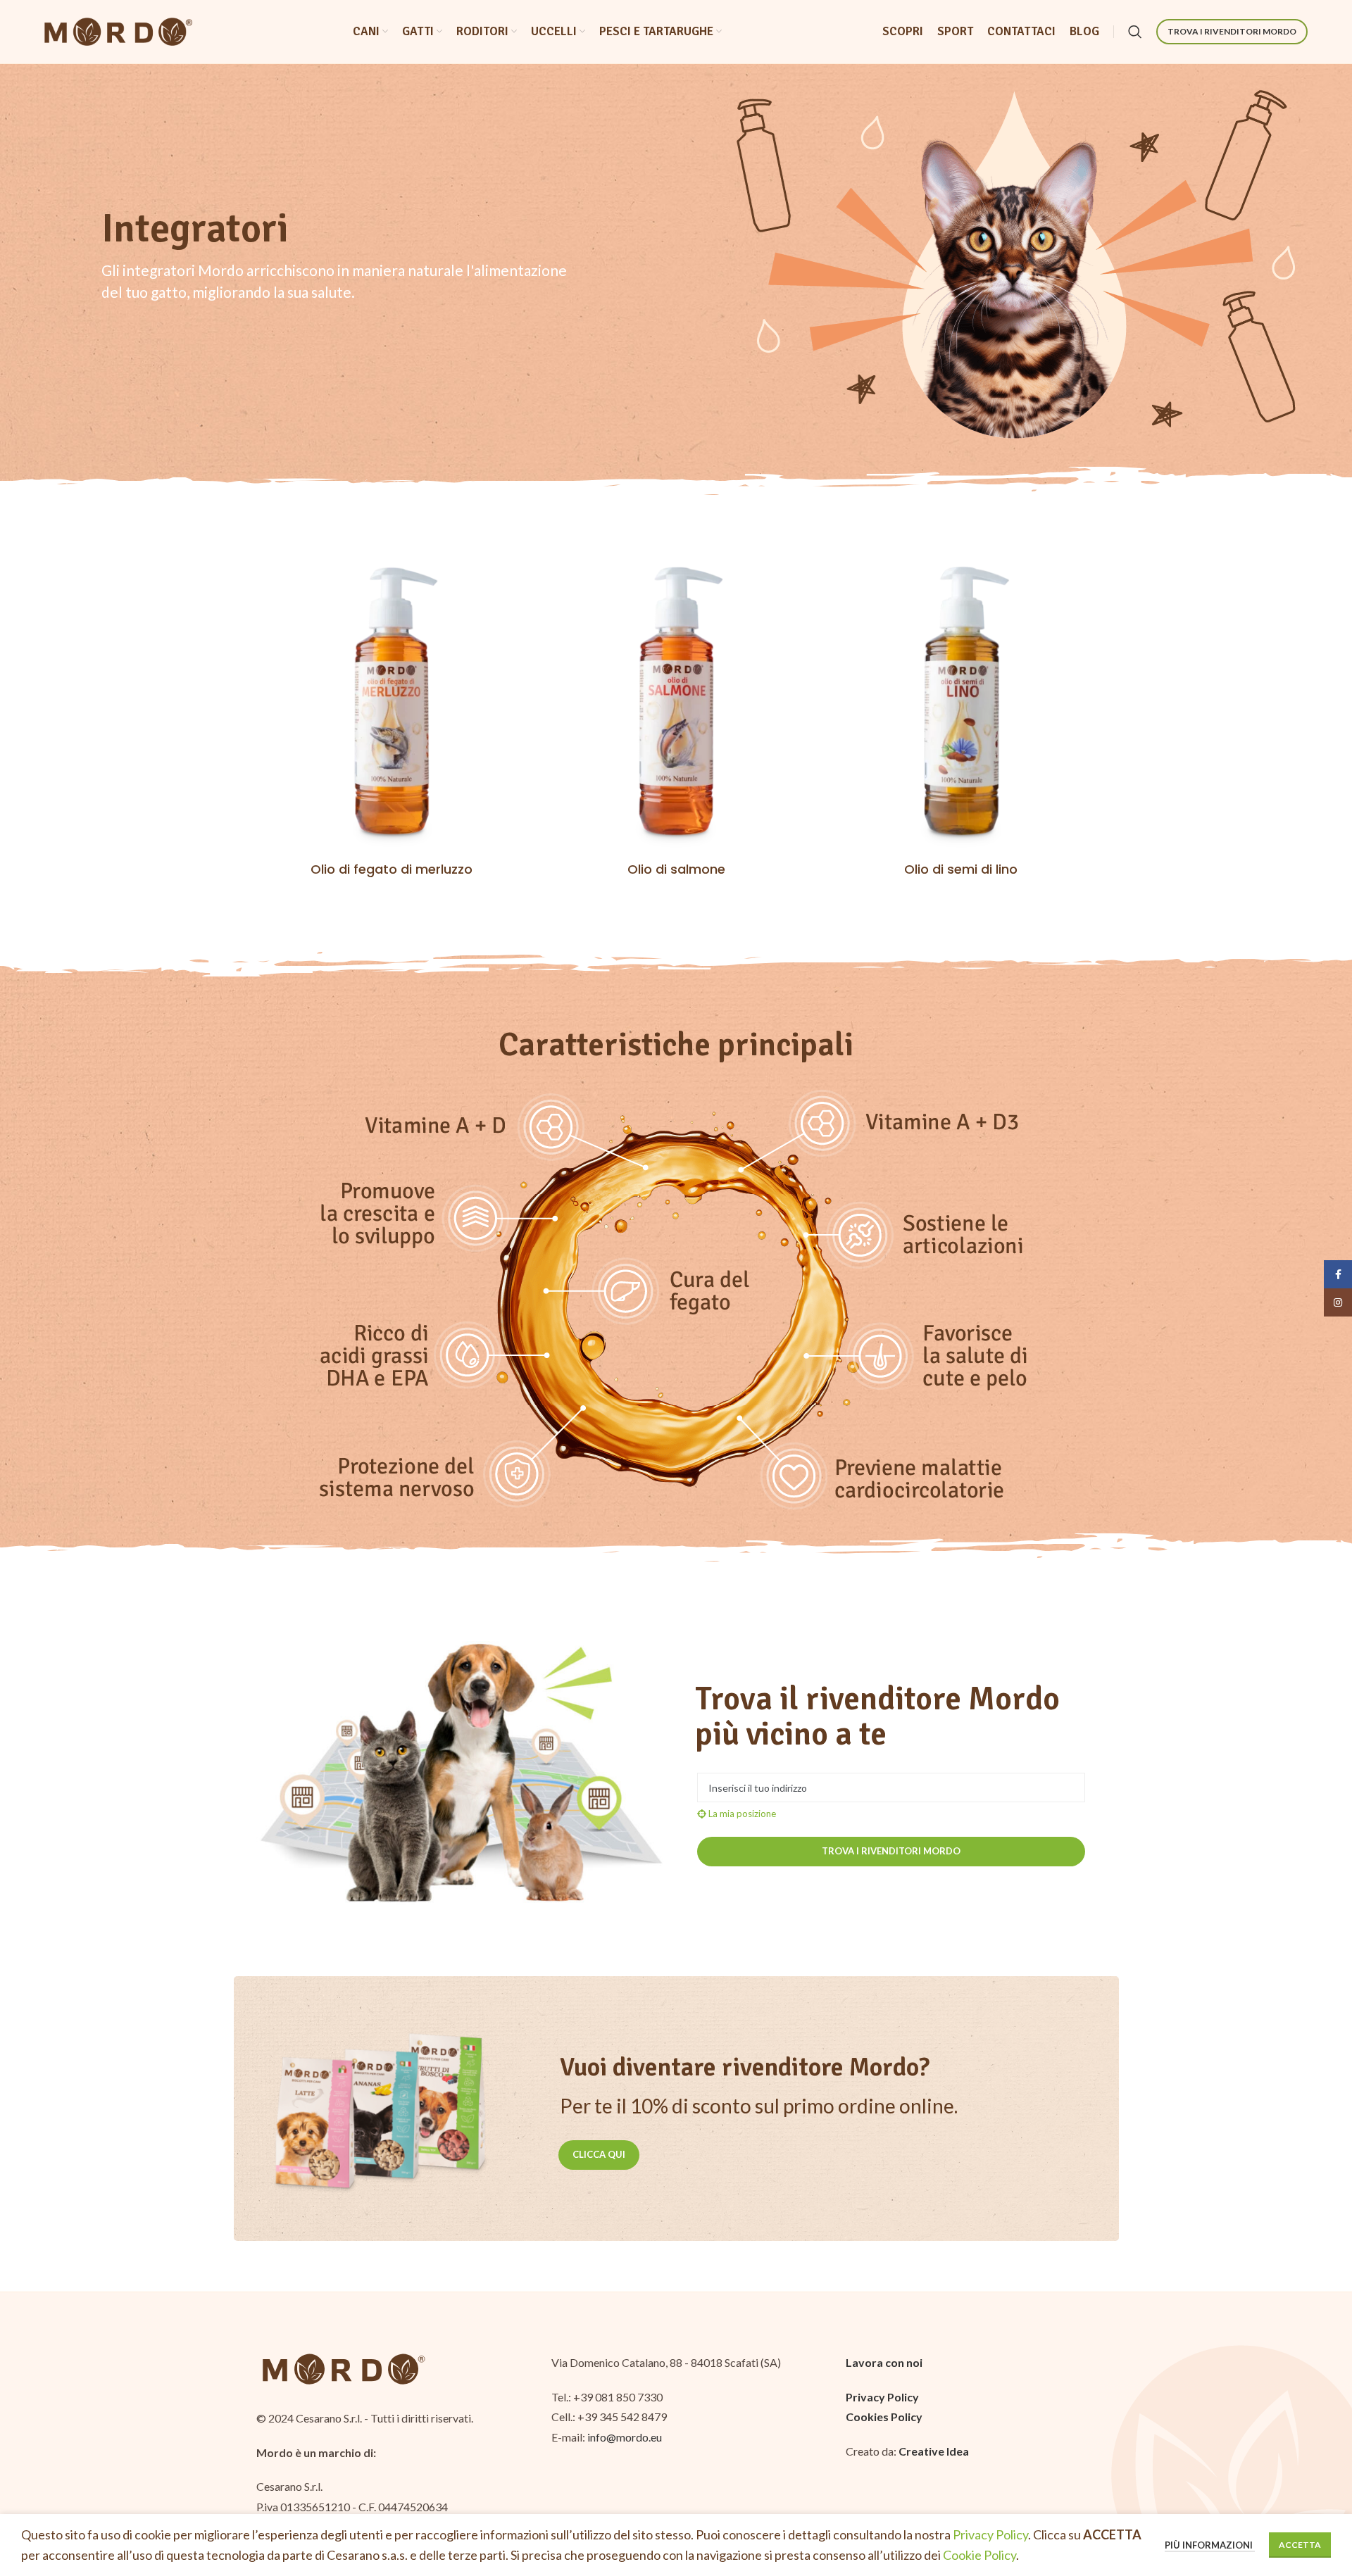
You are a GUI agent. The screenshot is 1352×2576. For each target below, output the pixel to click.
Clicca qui (599, 2154)
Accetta (1300, 2545)
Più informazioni (1210, 2545)
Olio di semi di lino (961, 869)
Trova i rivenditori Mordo (891, 1851)
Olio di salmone (676, 869)
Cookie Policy (979, 2555)
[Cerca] (1135, 32)
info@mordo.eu (625, 2437)
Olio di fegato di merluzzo (392, 869)
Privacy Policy (990, 2534)
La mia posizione (741, 1814)
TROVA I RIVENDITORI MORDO (1232, 31)
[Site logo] (118, 30)
